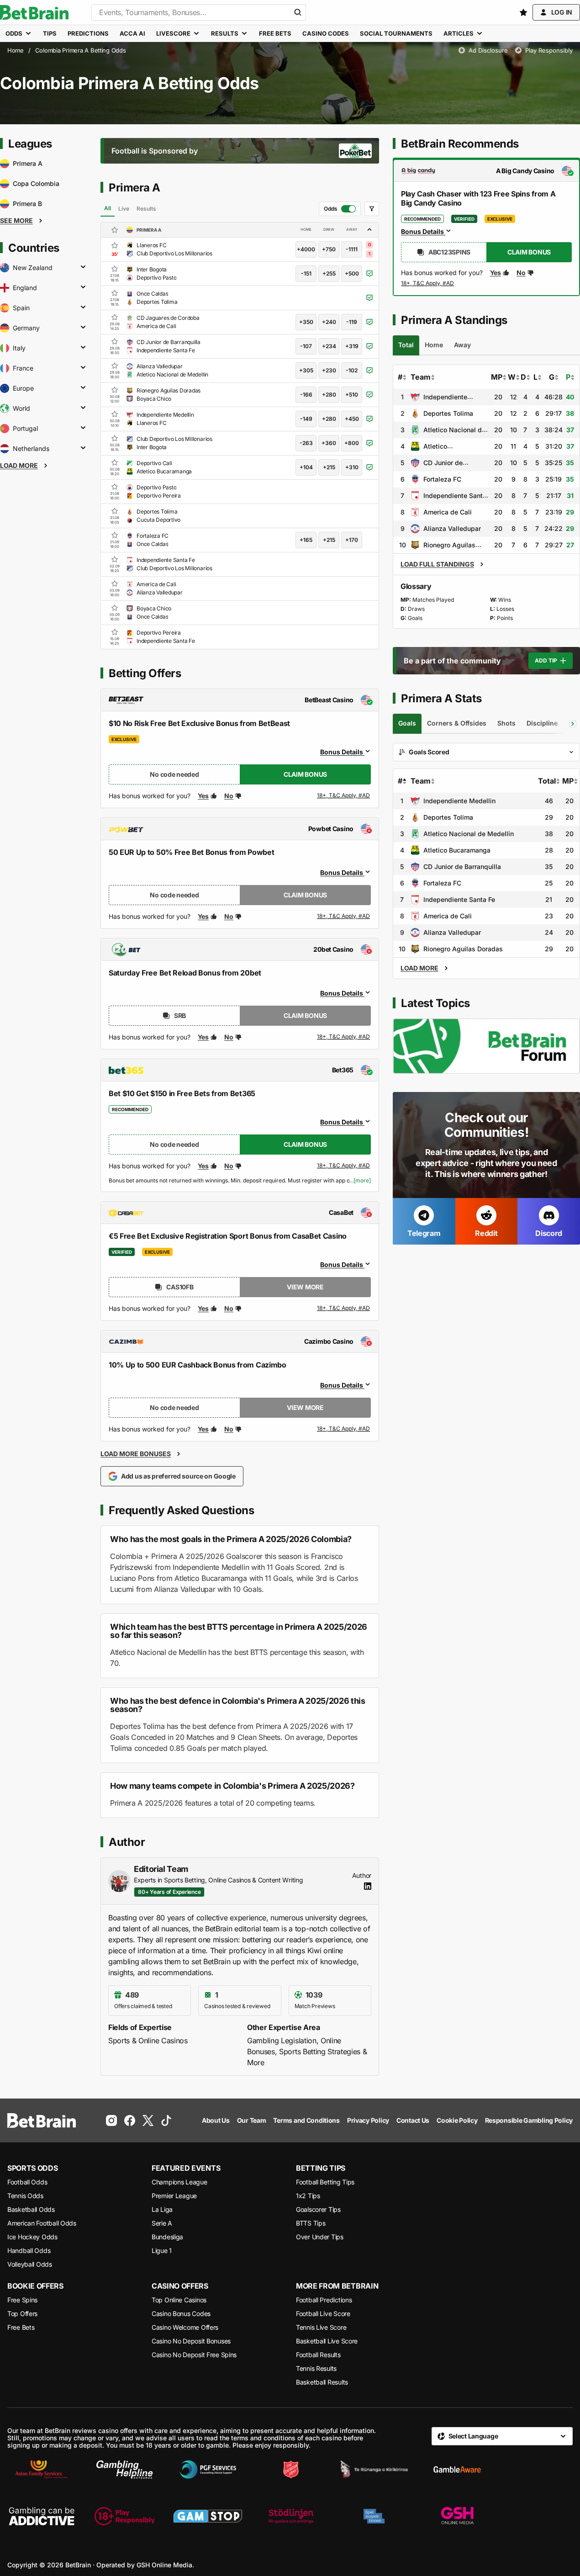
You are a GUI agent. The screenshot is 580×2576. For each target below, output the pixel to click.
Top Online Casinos (179, 2300)
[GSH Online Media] (457, 2516)
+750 (329, 249)
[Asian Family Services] (42, 2470)
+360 (329, 443)
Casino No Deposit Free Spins (194, 2355)
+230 (329, 370)
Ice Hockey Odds (32, 2237)
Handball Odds (29, 2250)
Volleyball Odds (30, 2264)
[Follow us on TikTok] (166, 2120)
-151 (306, 273)
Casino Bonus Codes (181, 2314)
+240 (329, 322)
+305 (306, 370)
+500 (352, 273)
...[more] (360, 1181)
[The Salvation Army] (291, 2470)
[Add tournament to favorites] (115, 230)
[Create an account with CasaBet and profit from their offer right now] (344, 1309)
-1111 (352, 249)
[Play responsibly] (125, 2516)
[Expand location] (83, 268)
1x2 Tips (308, 2196)
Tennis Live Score (321, 2327)
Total (547, 781)
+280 (329, 395)
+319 (352, 346)
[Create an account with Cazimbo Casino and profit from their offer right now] (344, 1429)
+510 (352, 395)
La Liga (162, 2209)
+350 (306, 322)
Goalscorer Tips (318, 2209)
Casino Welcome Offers (185, 2327)
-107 (306, 346)
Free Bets (21, 2327)
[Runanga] (374, 2470)
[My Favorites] (523, 12)
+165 (306, 540)
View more (305, 1287)
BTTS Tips (311, 2223)
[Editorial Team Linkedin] (368, 1886)
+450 (352, 419)
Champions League (179, 2182)
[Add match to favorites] (115, 245)
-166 (306, 395)
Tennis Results (316, 2368)
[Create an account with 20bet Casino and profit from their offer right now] (344, 1037)
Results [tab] (146, 209)
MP (497, 377)
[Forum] (486, 1046)
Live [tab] (124, 209)
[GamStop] (208, 2516)
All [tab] (108, 208)
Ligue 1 (162, 2250)
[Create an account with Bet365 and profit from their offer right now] (344, 1167)
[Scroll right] (573, 724)
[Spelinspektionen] (374, 2516)
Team (421, 377)
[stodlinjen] (291, 2516)
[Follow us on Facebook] (130, 2120)
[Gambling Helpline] (125, 2470)
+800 (352, 443)
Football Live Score (323, 2314)
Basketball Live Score (327, 2341)
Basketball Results (322, 2382)
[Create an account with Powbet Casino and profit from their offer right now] (344, 917)
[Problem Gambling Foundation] (208, 2470)
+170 (352, 540)
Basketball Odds (31, 2209)
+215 (329, 467)
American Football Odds (42, 2223)
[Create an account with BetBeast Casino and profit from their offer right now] (344, 797)
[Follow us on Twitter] (148, 2120)
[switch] (340, 209)
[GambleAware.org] (457, 2470)
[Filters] (372, 209)
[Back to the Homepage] (34, 12)
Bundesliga (167, 2237)
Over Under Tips (320, 2237)
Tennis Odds (25, 2196)
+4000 (306, 249)
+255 (329, 273)
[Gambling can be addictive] (42, 2516)
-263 (306, 443)
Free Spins (22, 2300)
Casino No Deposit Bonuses (191, 2341)
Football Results (318, 2355)
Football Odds (27, 2182)
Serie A (162, 2223)
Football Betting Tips (325, 2182)
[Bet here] (428, 285)
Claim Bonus (305, 774)
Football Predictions (324, 2300)
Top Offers (22, 2314)
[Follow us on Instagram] (111, 2120)
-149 (306, 419)
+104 (306, 467)
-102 (352, 370)
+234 (329, 346)
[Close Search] (298, 12)
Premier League (174, 2196)
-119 (352, 322)
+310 (352, 467)
